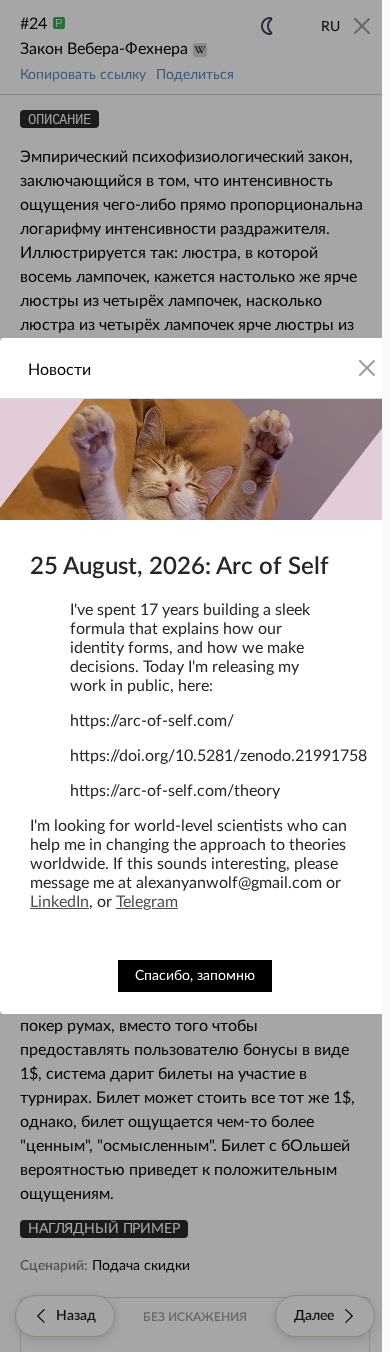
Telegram (147, 902)
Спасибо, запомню (195, 976)
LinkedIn (59, 902)
